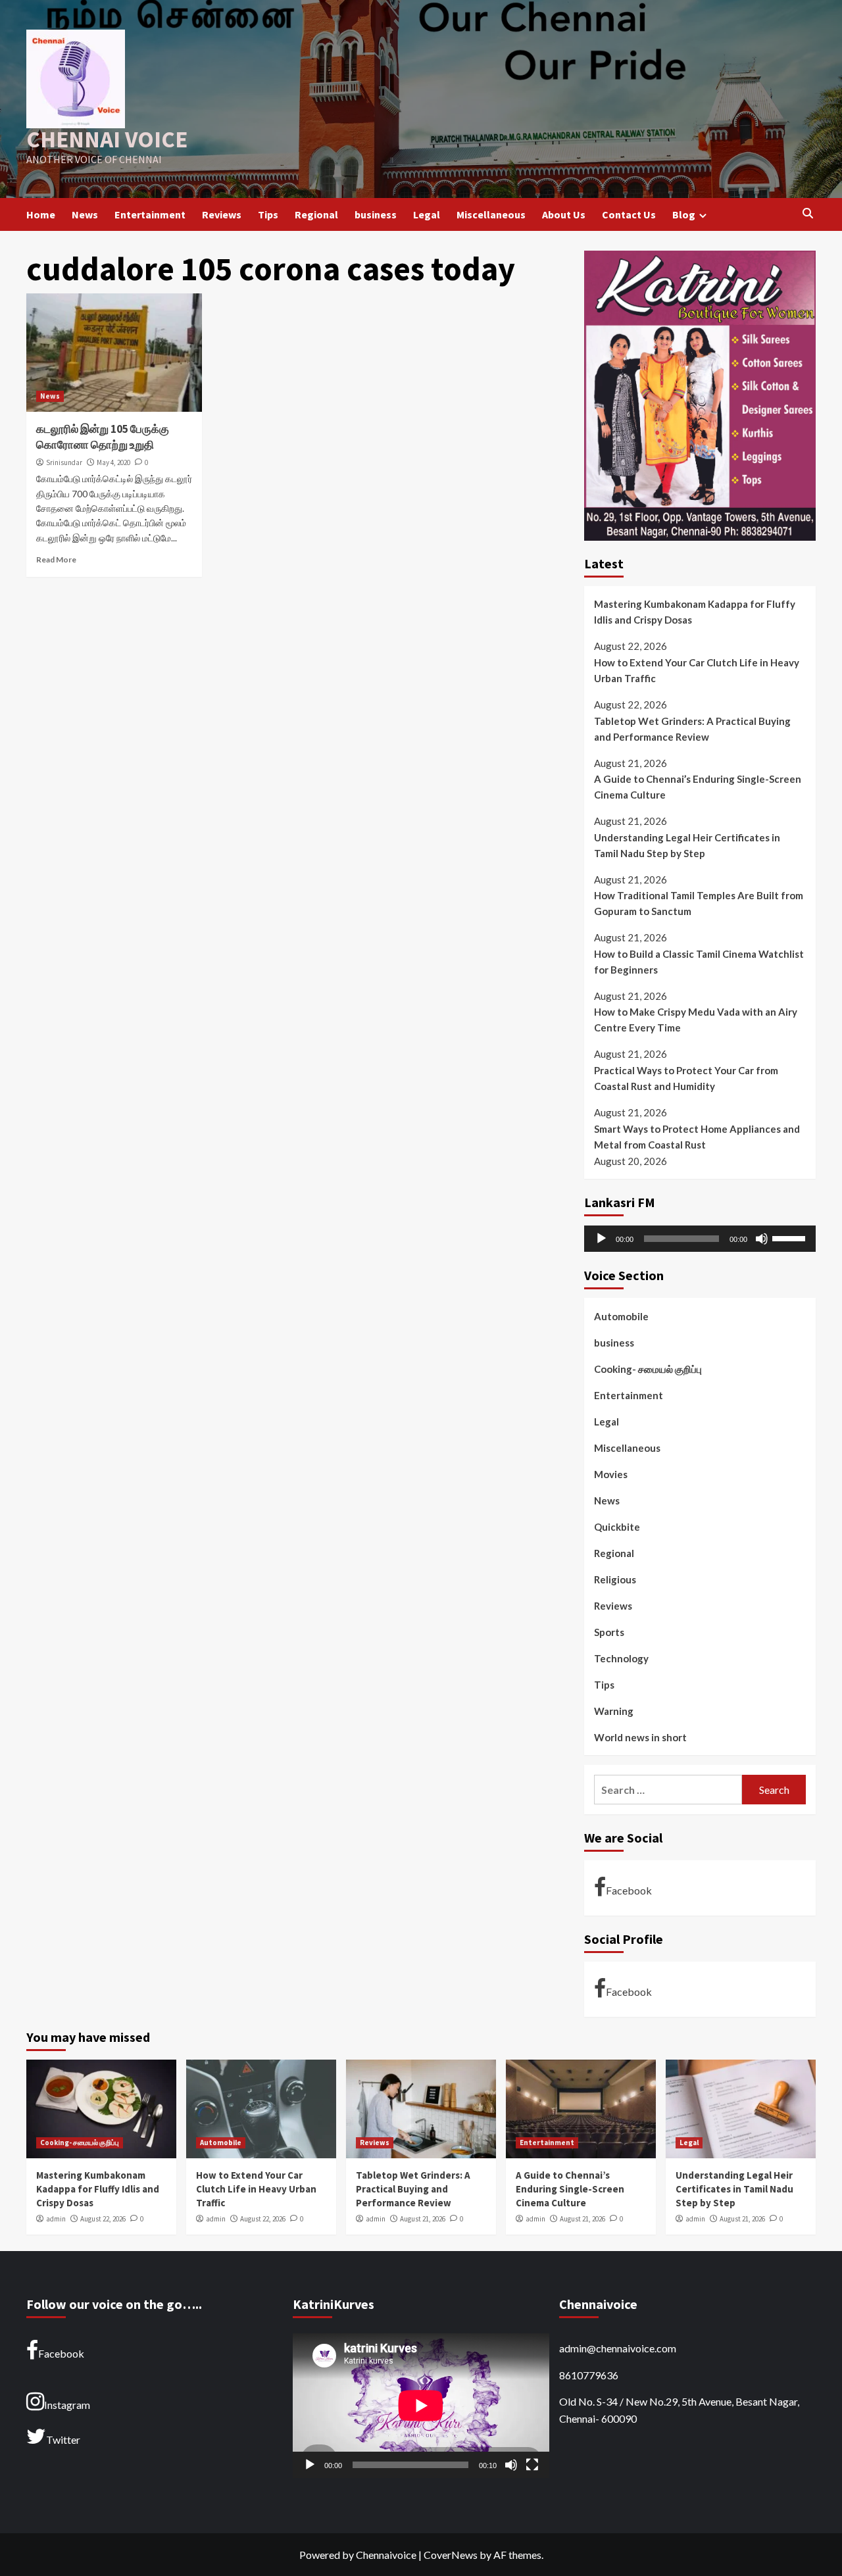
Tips (268, 214)
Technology (621, 1658)
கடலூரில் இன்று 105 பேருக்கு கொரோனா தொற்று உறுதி (103, 437)
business (376, 214)
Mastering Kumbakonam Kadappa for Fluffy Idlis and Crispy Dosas (695, 612)
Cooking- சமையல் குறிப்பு (648, 1369)
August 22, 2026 (103, 2219)
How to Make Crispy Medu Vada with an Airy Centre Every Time (696, 1020)
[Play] (601, 1239)
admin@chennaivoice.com (618, 2348)
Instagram (67, 2405)
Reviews (222, 214)
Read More (56, 559)
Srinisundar (64, 462)
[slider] (791, 1237)
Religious (615, 1579)
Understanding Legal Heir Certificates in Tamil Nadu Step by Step (687, 845)
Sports (609, 1632)
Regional (316, 214)
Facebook (629, 1890)
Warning (614, 1711)
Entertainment (150, 214)
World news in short (640, 1737)
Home (41, 214)
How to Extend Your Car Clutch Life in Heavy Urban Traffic (697, 670)
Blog (684, 214)
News (85, 214)
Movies (611, 1474)
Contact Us (629, 214)
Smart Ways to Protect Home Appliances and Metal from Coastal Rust (697, 1137)
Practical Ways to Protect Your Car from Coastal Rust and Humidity (686, 1079)
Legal (427, 214)
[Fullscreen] (532, 2465)
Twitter (63, 2440)
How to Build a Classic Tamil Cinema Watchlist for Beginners (699, 962)
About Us (564, 214)
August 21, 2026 (423, 2219)
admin (56, 2219)
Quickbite (617, 1527)
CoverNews (451, 2555)
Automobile (621, 1316)
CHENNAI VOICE (107, 139)
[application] (700, 1239)
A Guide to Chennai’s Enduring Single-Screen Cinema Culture (698, 787)
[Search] (807, 214)
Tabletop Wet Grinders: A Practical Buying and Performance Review (692, 729)
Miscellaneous (491, 214)
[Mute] (762, 1239)
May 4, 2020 (113, 462)
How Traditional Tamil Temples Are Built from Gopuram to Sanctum (699, 904)
